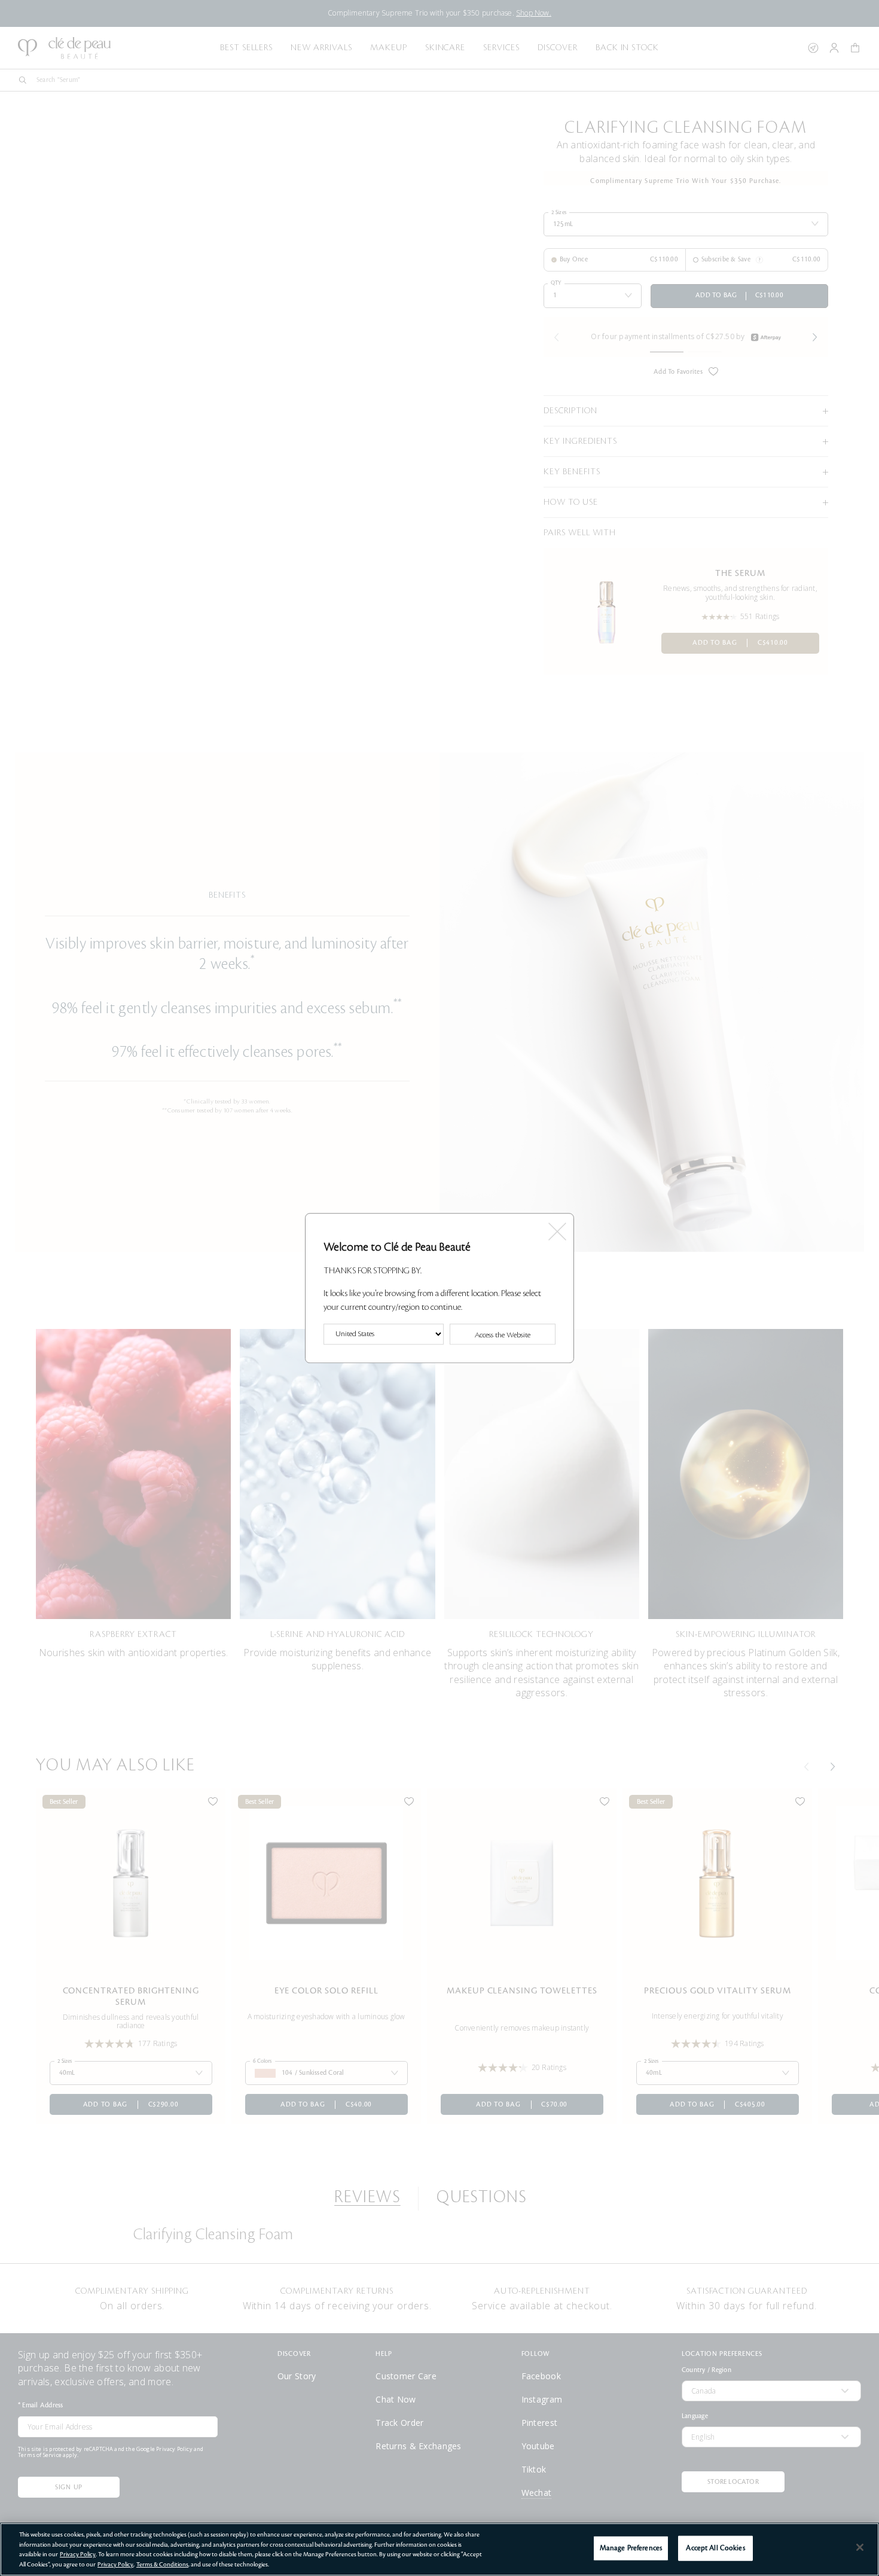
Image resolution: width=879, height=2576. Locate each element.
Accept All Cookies (715, 2548)
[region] (439, 2549)
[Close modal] (556, 1228)
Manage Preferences (631, 2548)
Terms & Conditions (162, 2564)
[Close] (860, 2547)
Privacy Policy (78, 2554)
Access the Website (503, 1335)
